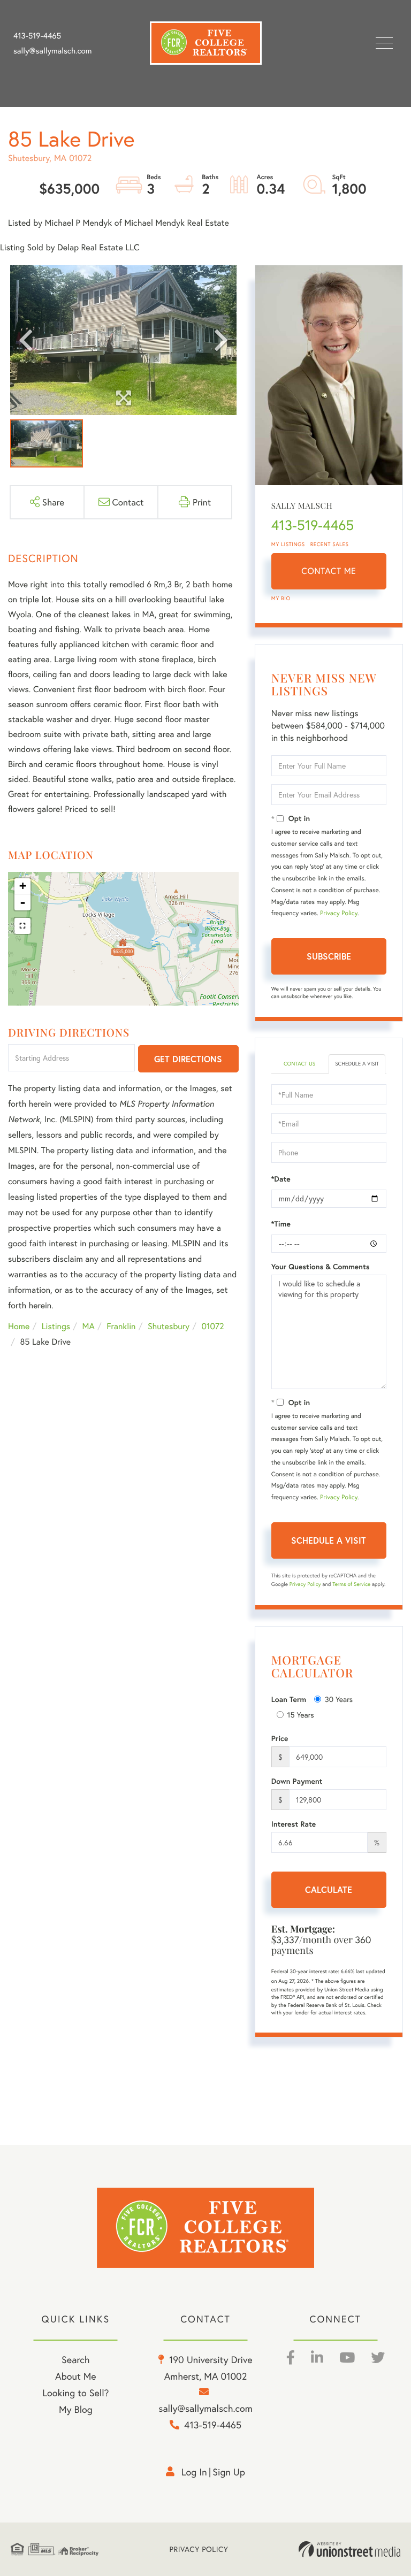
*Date (281, 1179)
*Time (281, 1224)
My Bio (281, 598)
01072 (213, 1326)
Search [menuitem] (75, 2359)
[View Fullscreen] (22, 926)
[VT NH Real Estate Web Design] (349, 2549)
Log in (194, 2472)
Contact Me (329, 571)
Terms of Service (351, 1584)
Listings (56, 1326)
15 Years (301, 1715)
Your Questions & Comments (321, 1267)
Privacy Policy (339, 913)
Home (19, 1326)
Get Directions (188, 1059)
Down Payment (297, 1781)
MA (89, 1326)
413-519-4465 (37, 36)
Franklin (121, 1326)
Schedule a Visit (357, 1064)
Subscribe (329, 956)
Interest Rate (294, 1824)
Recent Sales (330, 544)
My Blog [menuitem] (76, 2409)
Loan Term (289, 1699)
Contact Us (299, 1064)
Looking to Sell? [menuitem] (75, 2393)
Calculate (329, 1889)
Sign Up (229, 2472)
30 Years (339, 1699)
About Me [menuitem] (76, 2376)
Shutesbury (169, 1326)
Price (280, 1738)
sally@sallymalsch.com (52, 51)
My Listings (288, 544)
